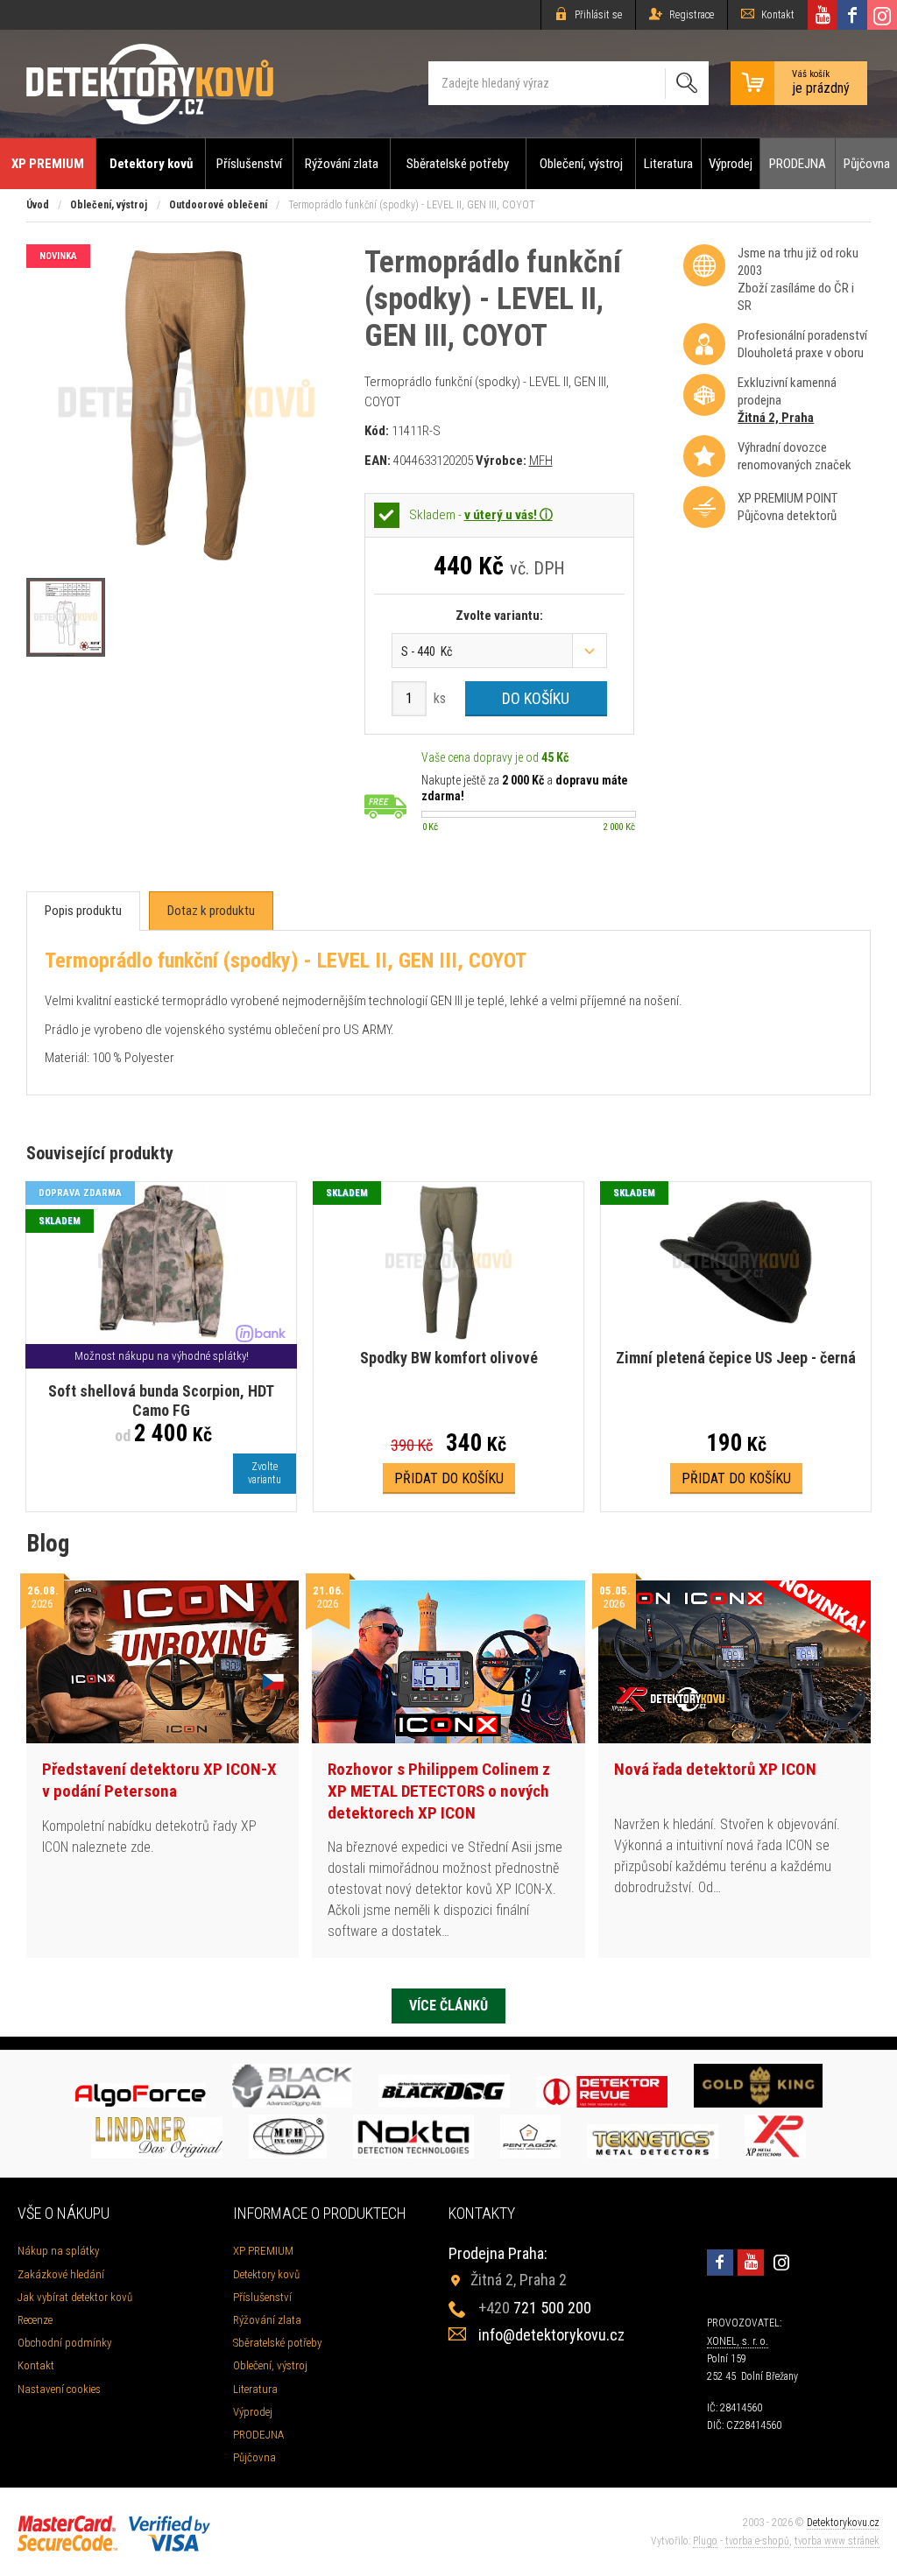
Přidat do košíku (449, 1478)
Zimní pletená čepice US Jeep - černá (736, 1358)
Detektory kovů (151, 164)
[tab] (83, 911)
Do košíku (536, 698)
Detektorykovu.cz (843, 2523)
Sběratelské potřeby (458, 164)
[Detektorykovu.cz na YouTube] (823, 15)
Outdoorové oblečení (218, 205)
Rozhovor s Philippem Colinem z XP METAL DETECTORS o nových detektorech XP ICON (439, 1791)
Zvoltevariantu (265, 1473)
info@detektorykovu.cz (551, 2335)
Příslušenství (249, 164)
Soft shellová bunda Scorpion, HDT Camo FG (161, 1401)
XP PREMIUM (48, 164)
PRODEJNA (798, 164)
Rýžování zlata (342, 164)
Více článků (448, 2006)
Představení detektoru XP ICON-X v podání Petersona (159, 1780)
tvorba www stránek (837, 2541)
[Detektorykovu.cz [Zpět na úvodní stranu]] (150, 84)
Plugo (705, 2541)
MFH (541, 461)
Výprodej (731, 164)
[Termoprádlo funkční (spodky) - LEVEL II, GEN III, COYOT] (187, 560)
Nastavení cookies (59, 2389)
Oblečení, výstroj (581, 164)
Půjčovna (867, 164)
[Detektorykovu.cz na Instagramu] (882, 15)
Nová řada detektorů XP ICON (715, 1769)
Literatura (668, 164)
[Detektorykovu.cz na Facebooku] (852, 15)
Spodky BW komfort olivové (449, 1358)
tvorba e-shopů (757, 2541)
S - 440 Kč (427, 651)
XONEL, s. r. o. (738, 2341)
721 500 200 (535, 2308)
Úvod (38, 205)
